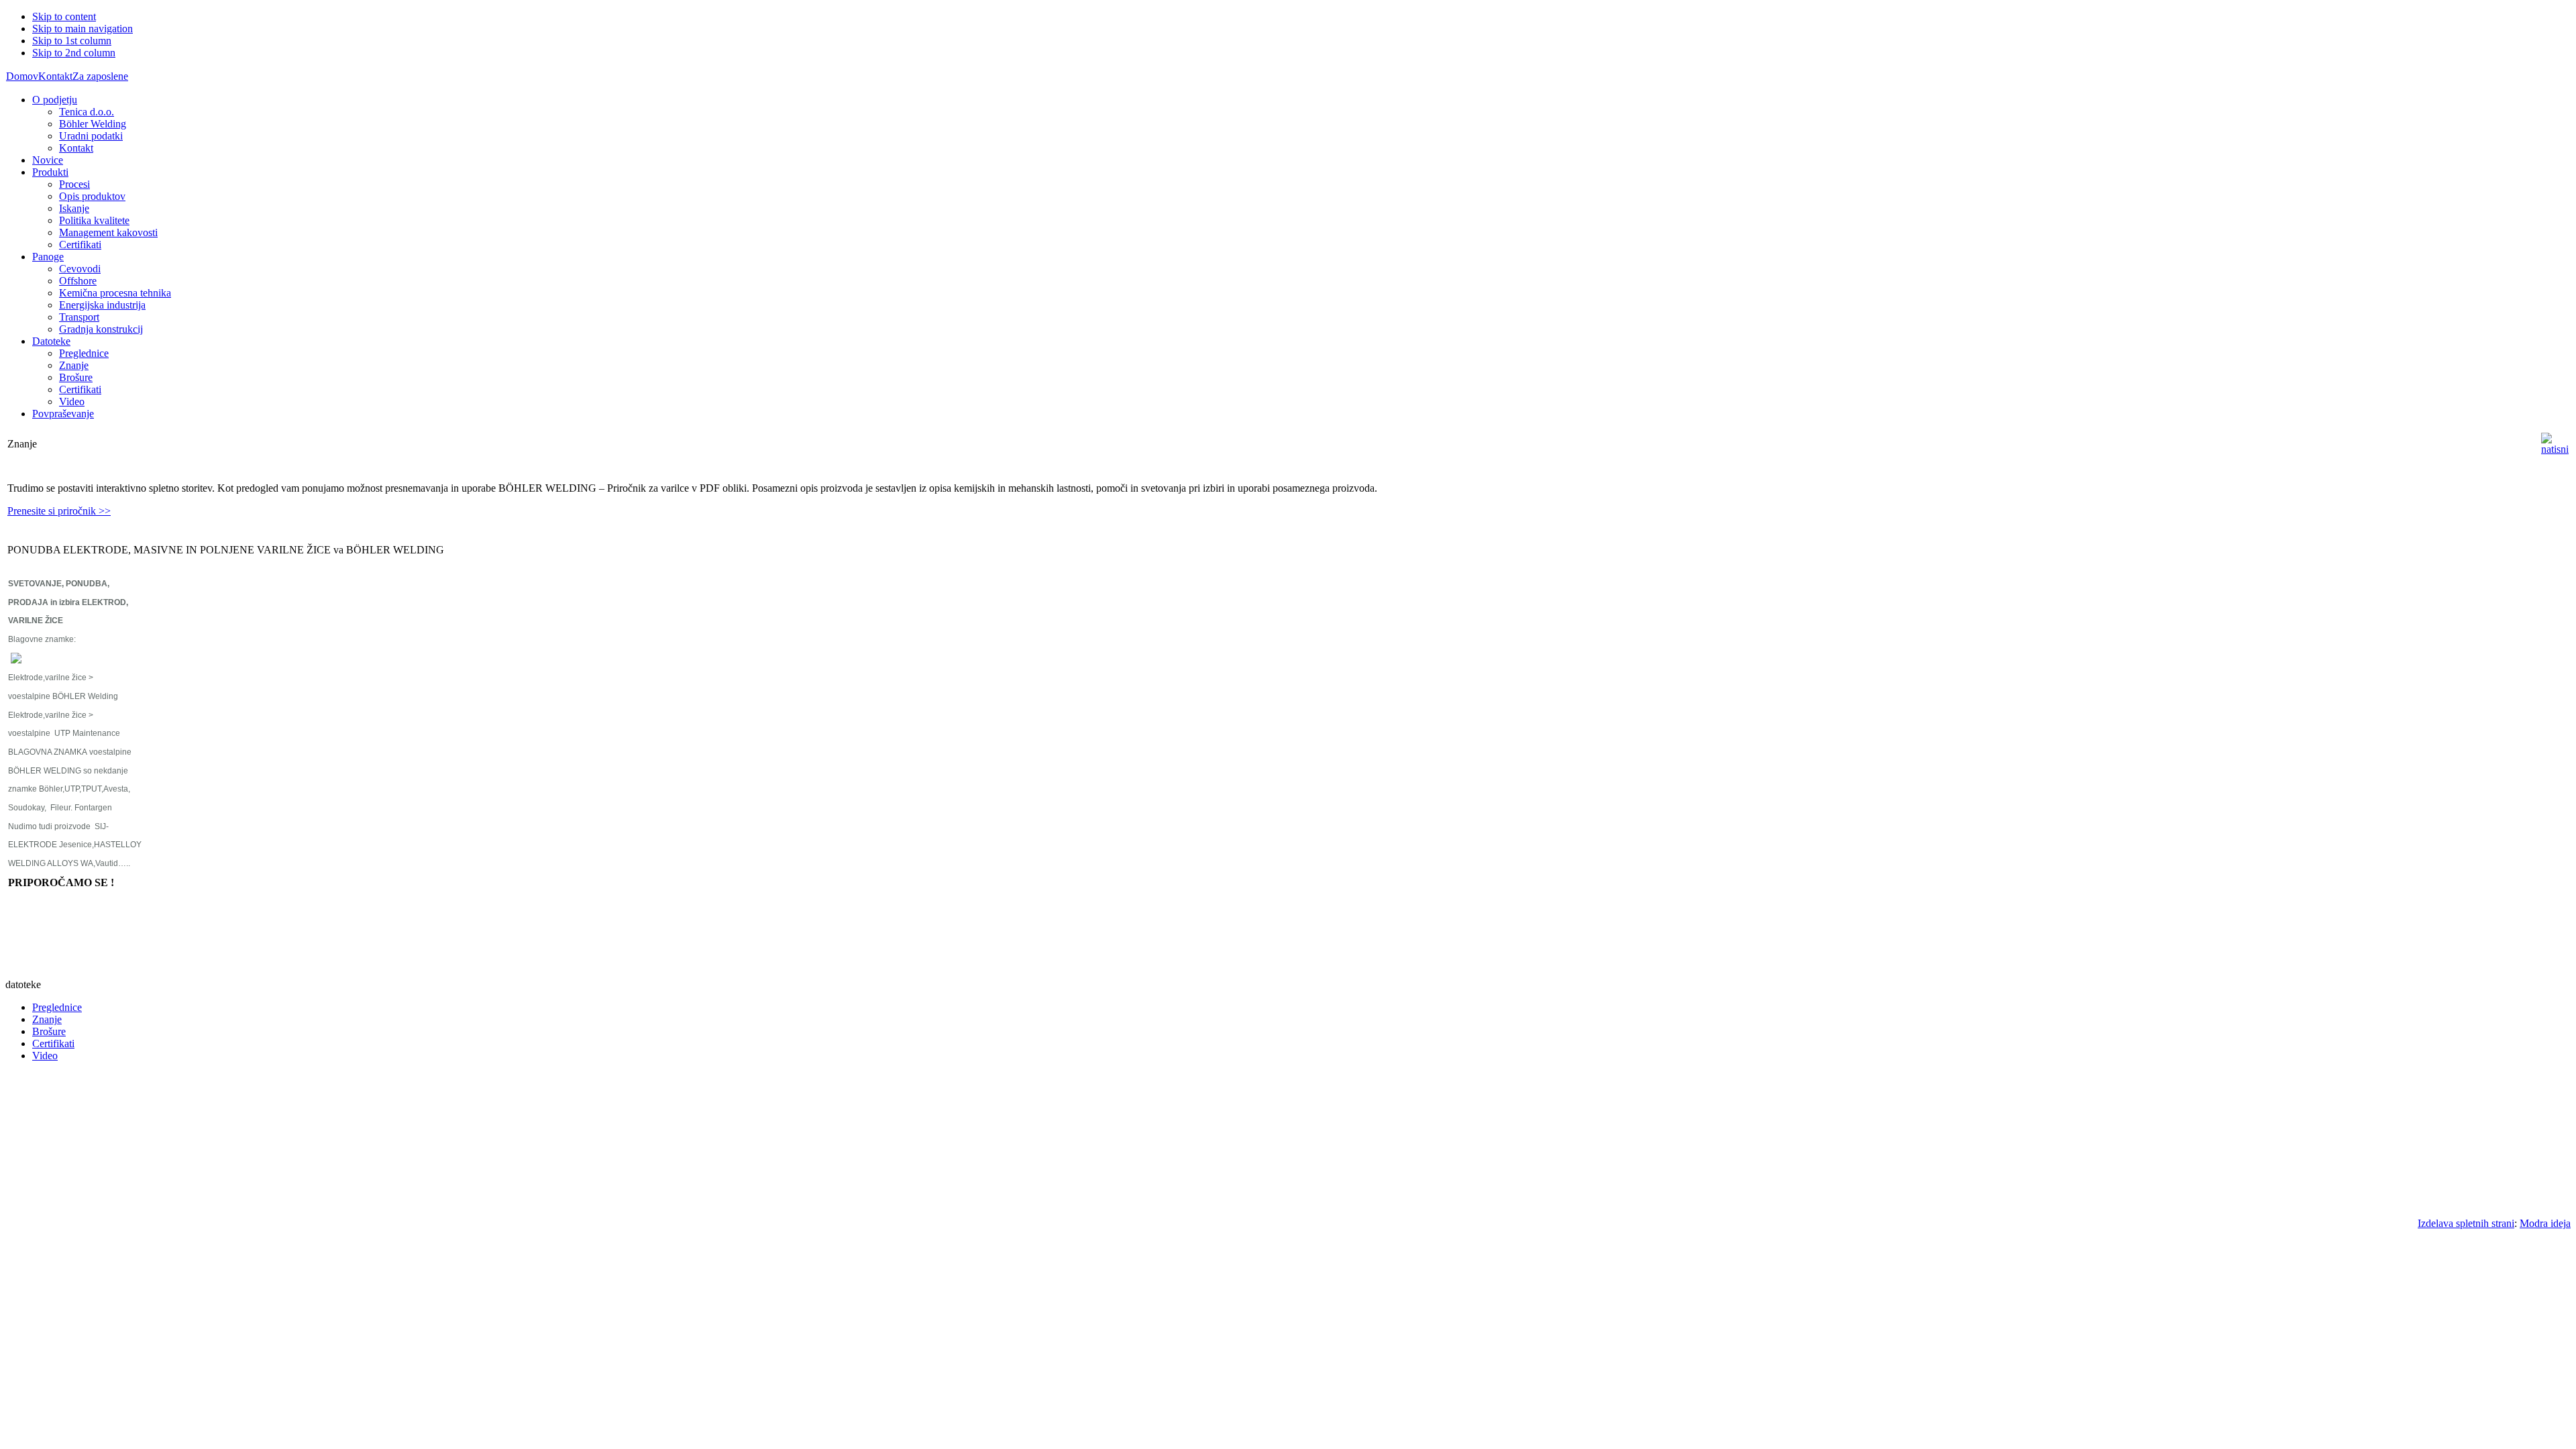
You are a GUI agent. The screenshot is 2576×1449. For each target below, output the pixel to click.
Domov (22, 76)
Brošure (76, 377)
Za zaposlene (100, 76)
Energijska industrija (102, 305)
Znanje (74, 365)
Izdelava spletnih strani (2466, 1223)
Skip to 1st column (72, 41)
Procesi (74, 184)
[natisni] (2555, 449)
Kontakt (55, 76)
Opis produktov (92, 196)
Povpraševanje (63, 414)
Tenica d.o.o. (87, 112)
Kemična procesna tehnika (115, 293)
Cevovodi (80, 269)
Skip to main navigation (83, 29)
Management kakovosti (108, 232)
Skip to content (64, 16)
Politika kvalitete (94, 220)
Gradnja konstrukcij (101, 329)
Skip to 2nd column (74, 53)
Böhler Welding (93, 124)
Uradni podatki (91, 136)
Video (72, 401)
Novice (48, 160)
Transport (79, 317)
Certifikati (80, 245)
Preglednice (84, 353)
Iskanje (74, 208)
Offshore (78, 281)
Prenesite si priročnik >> (59, 511)
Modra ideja (2545, 1223)
